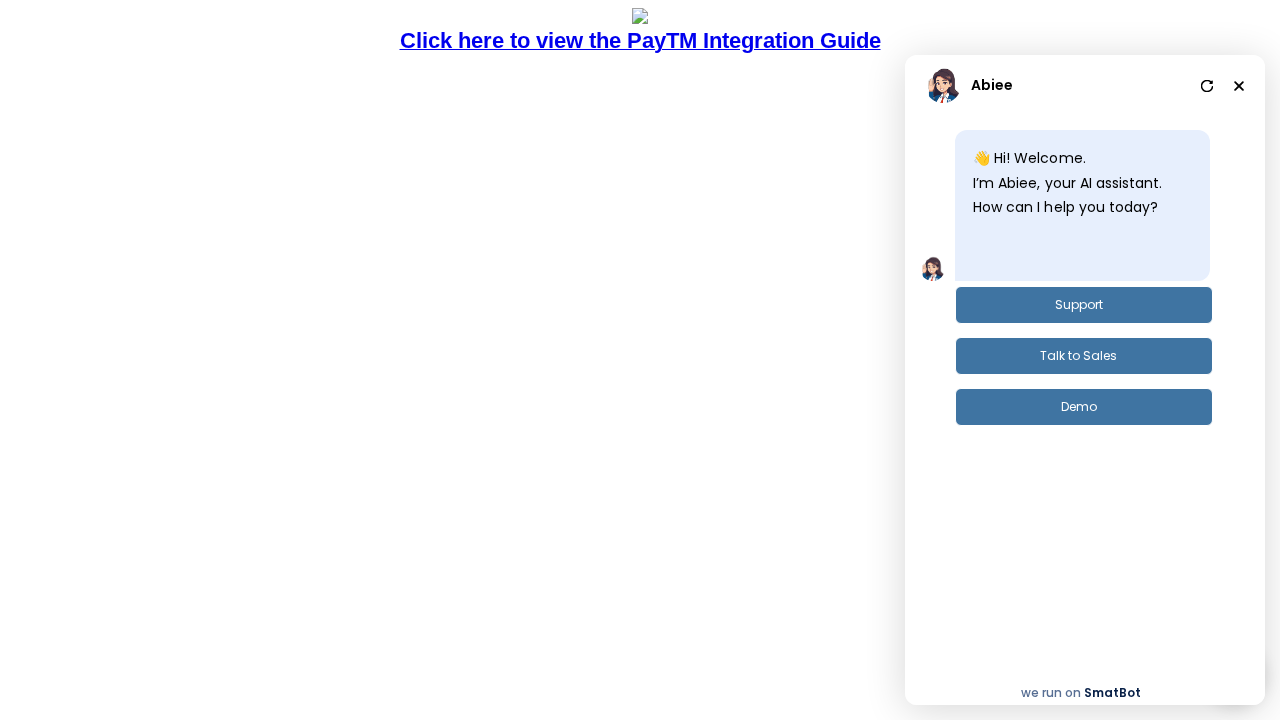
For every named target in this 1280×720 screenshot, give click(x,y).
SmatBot (1112, 692)
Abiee (992, 85)
